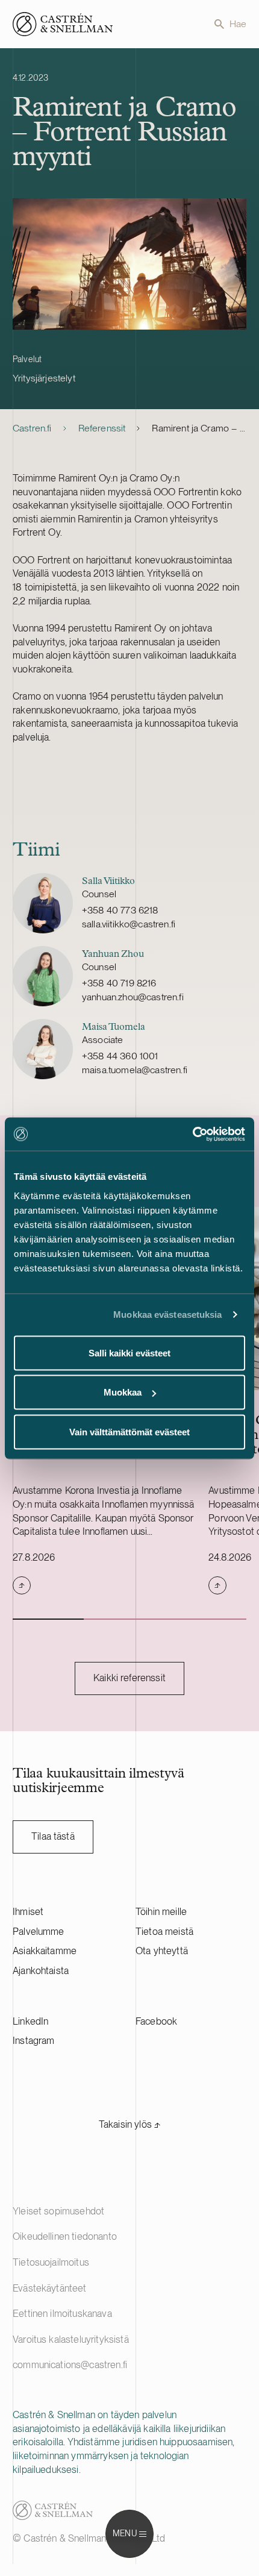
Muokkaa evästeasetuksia (167, 1315)
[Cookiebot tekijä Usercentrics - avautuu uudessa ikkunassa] (192, 1134)
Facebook (156, 2021)
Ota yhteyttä (162, 1951)
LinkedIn (30, 2021)
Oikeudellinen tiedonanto (65, 2236)
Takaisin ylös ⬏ (129, 2124)
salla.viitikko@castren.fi (129, 924)
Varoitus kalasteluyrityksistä (71, 2339)
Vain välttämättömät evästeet (129, 1431)
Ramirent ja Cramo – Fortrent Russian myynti (199, 428)
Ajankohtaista (41, 1971)
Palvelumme (39, 1932)
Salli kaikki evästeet (129, 1352)
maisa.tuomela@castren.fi (135, 1070)
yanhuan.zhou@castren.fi (133, 997)
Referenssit (102, 428)
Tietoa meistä (164, 1932)
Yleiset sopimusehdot (58, 2211)
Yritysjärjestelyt (44, 378)
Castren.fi (32, 428)
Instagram (33, 2041)
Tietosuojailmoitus (51, 2262)
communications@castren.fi (70, 2365)
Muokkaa (123, 1392)
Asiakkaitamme (45, 1951)
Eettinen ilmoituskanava (62, 2314)
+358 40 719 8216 (119, 983)
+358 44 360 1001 (120, 1056)
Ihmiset (28, 1912)
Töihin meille (161, 1912)
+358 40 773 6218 (120, 910)
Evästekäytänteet (50, 2288)
